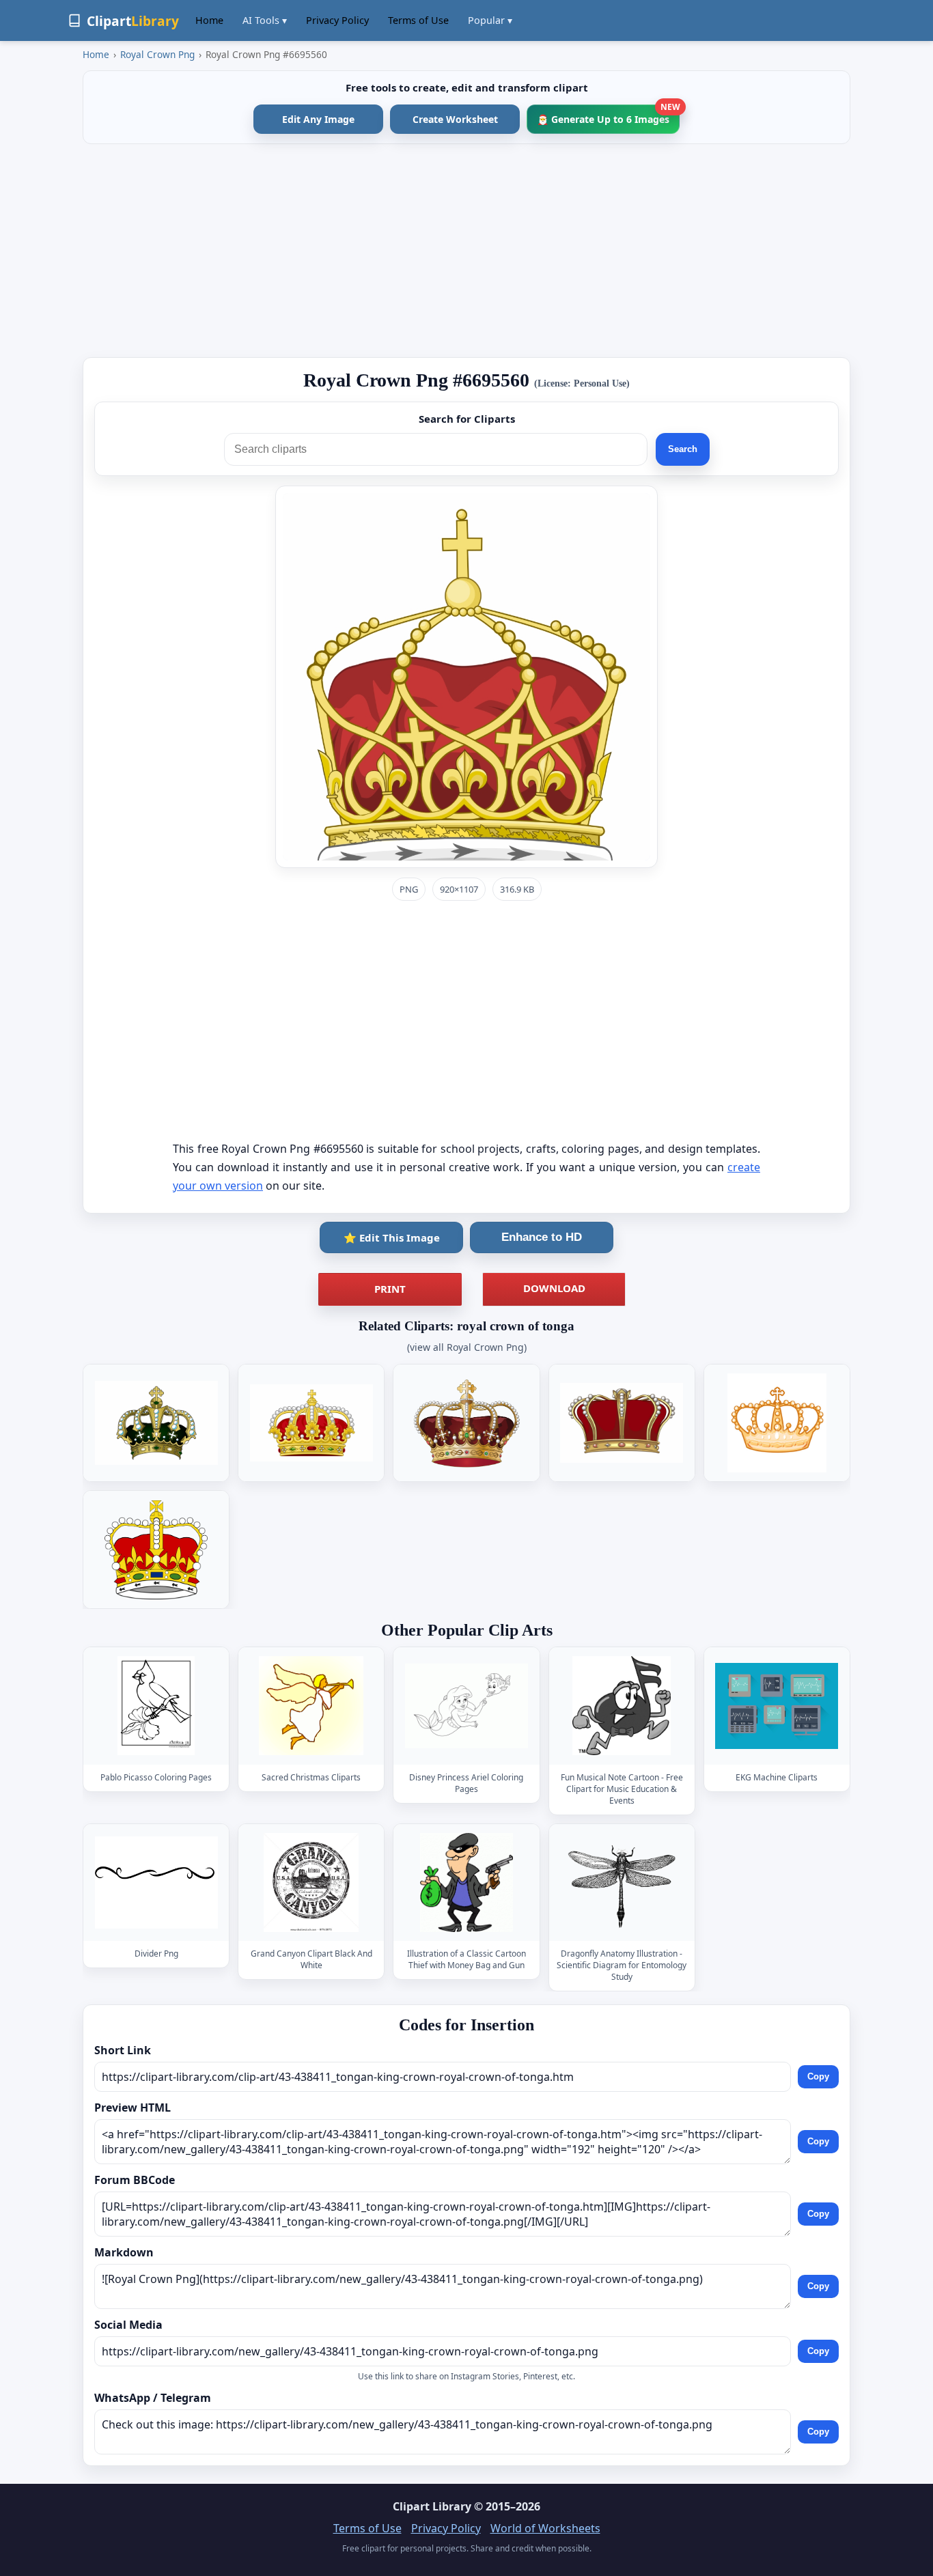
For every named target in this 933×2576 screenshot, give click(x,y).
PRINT (390, 1289)
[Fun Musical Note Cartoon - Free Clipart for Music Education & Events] (622, 1706)
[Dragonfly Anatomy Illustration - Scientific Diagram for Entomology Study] (622, 1882)
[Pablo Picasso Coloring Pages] (156, 1706)
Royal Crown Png (157, 54)
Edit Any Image (318, 119)
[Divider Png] (156, 1882)
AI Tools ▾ (265, 20)
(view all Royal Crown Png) (467, 1347)
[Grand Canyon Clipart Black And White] (311, 1882)
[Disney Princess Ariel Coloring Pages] (466, 1706)
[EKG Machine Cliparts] (777, 1706)
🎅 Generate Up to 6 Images (608, 115)
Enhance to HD (542, 1237)
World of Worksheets (545, 2528)
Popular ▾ (490, 20)
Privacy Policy (337, 20)
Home (209, 20)
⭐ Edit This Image (392, 1237)
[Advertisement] (466, 251)
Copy (818, 2076)
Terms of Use (418, 20)
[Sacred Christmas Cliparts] (311, 1706)
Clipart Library (432, 2506)
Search (683, 449)
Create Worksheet (455, 119)
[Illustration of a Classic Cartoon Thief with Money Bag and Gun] (466, 1882)
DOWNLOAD (554, 1288)
